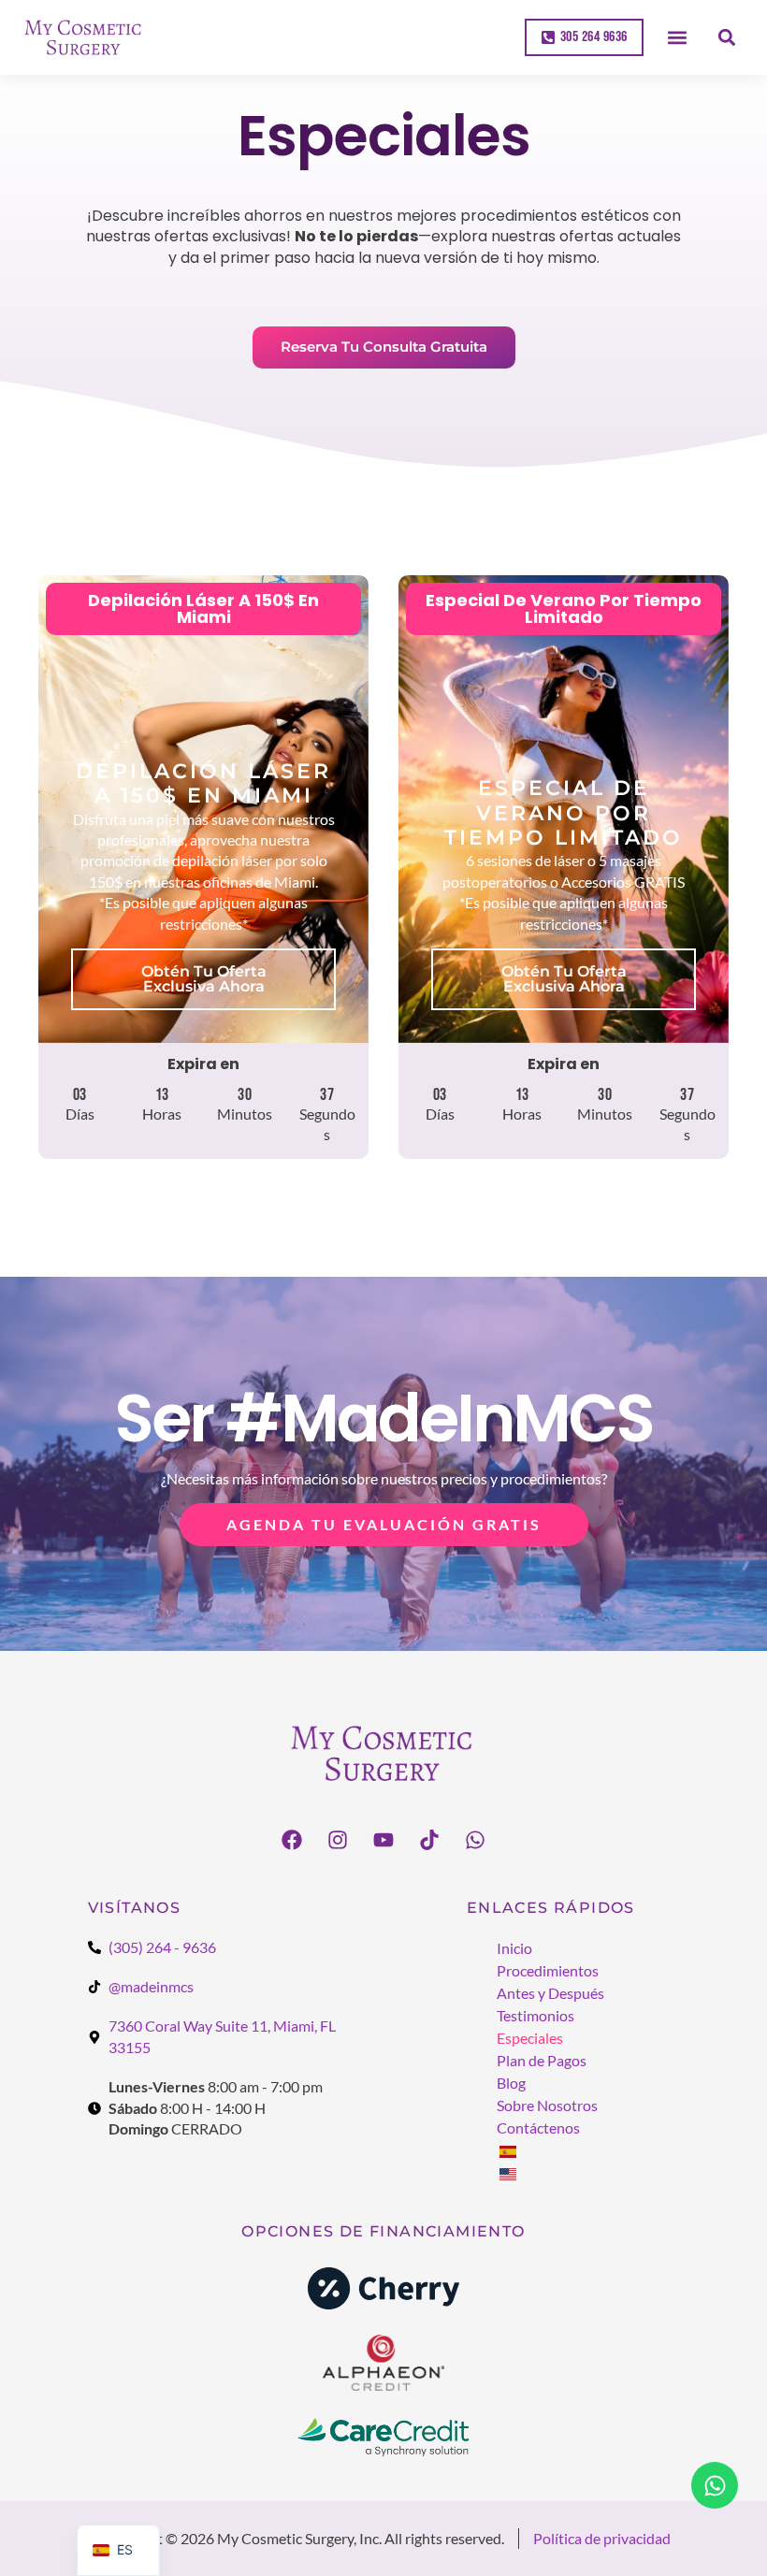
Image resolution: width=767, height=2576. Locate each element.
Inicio (514, 1948)
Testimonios (535, 2015)
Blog (511, 2083)
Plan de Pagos (542, 2060)
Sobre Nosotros (547, 2105)
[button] (678, 38)
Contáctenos (538, 2127)
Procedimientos (548, 1970)
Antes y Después (550, 1993)
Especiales (530, 2038)
